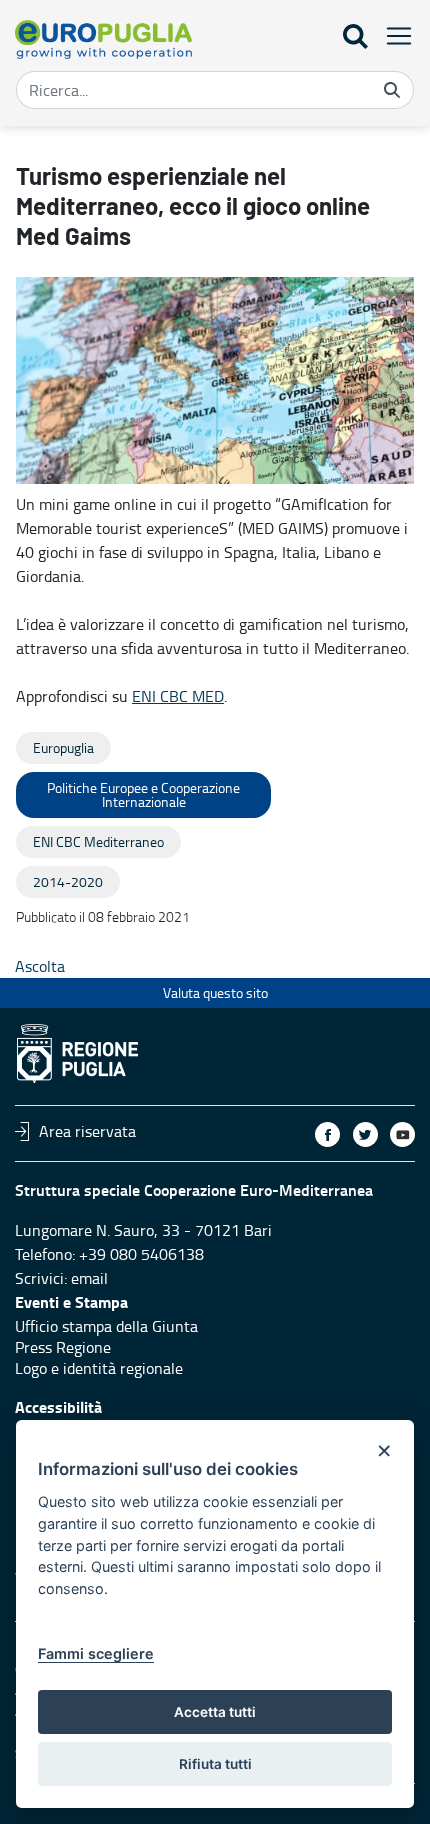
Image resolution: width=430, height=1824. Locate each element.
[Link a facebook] (327, 1134)
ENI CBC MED (178, 696)
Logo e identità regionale (99, 1368)
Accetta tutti (215, 1712)
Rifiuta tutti (215, 1764)
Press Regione (63, 1347)
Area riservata (87, 1131)
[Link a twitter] (365, 1134)
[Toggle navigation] (393, 35)
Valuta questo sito (215, 992)
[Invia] (392, 90)
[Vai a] (103, 39)
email (89, 1278)
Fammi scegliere (96, 1653)
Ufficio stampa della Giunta (106, 1326)
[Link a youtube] (402, 1134)
